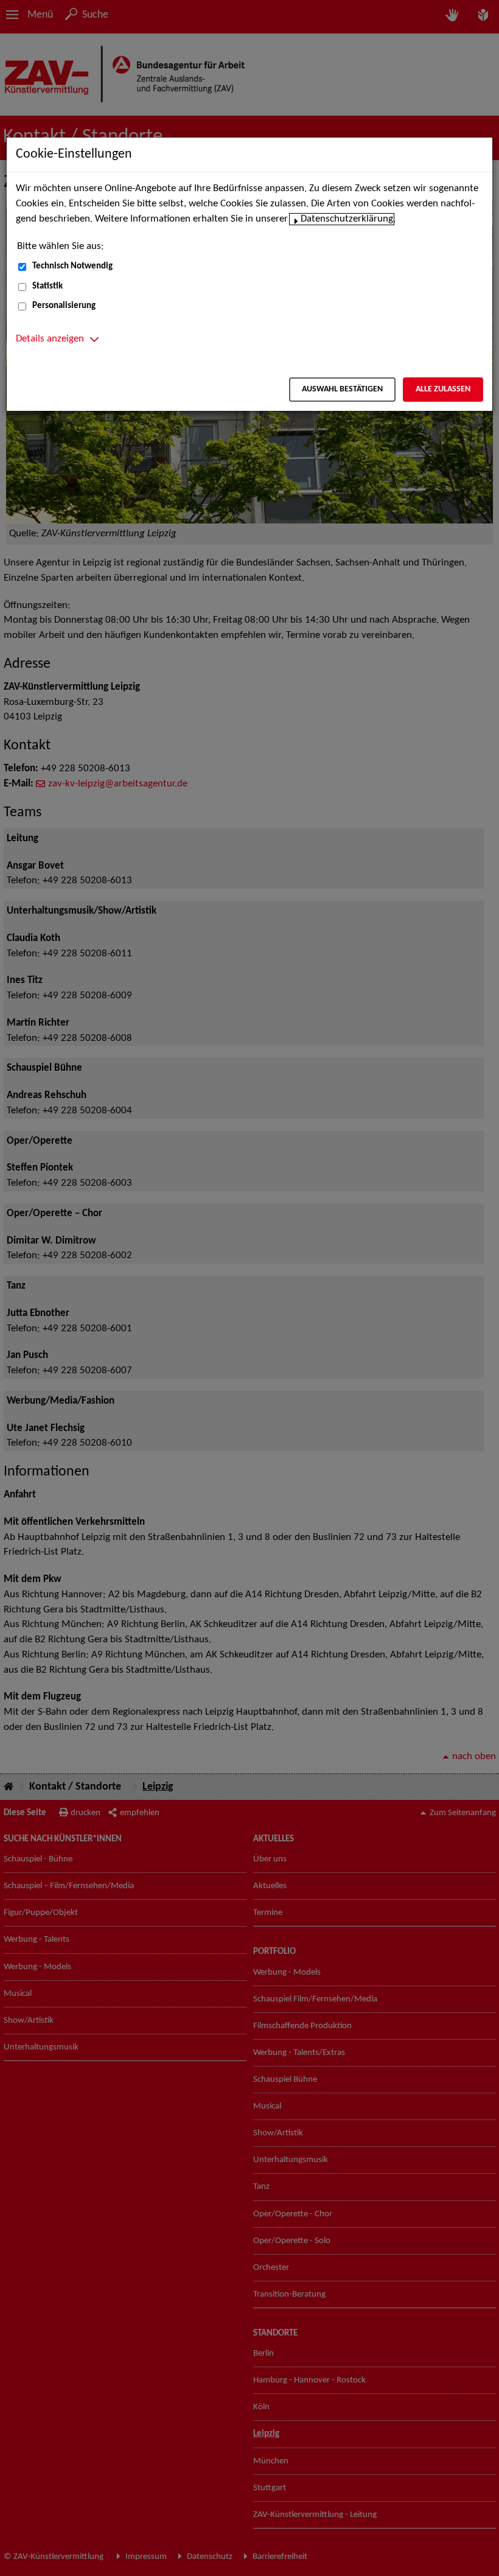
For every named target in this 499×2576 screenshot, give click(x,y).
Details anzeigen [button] (50, 339)
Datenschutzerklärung (347, 219)
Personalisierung (64, 306)
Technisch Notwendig (72, 266)
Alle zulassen (443, 389)
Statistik (47, 286)
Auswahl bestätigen (342, 389)
